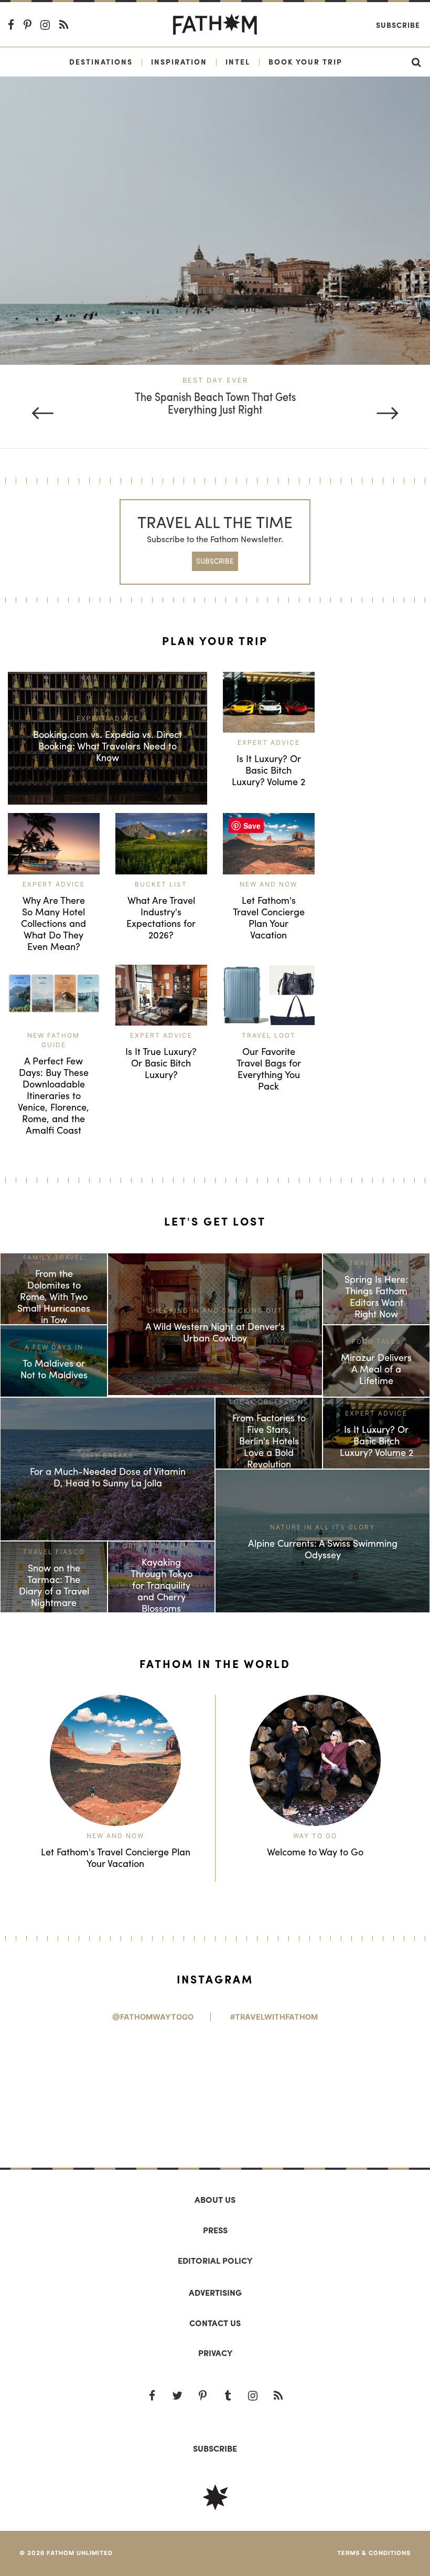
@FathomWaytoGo (153, 2017)
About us (215, 2199)
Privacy (215, 2353)
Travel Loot (269, 1035)
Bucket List (161, 884)
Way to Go (315, 1836)
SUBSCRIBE (215, 561)
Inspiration (179, 61)
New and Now (268, 884)
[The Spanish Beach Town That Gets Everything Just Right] (215, 220)
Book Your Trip (305, 61)
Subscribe (398, 25)
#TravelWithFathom (274, 2017)
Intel (238, 61)
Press (215, 2230)
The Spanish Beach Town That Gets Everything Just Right (215, 403)
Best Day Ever (215, 380)
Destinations (101, 61)
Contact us (215, 2323)
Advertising (215, 2292)
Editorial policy (215, 2260)
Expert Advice (269, 742)
